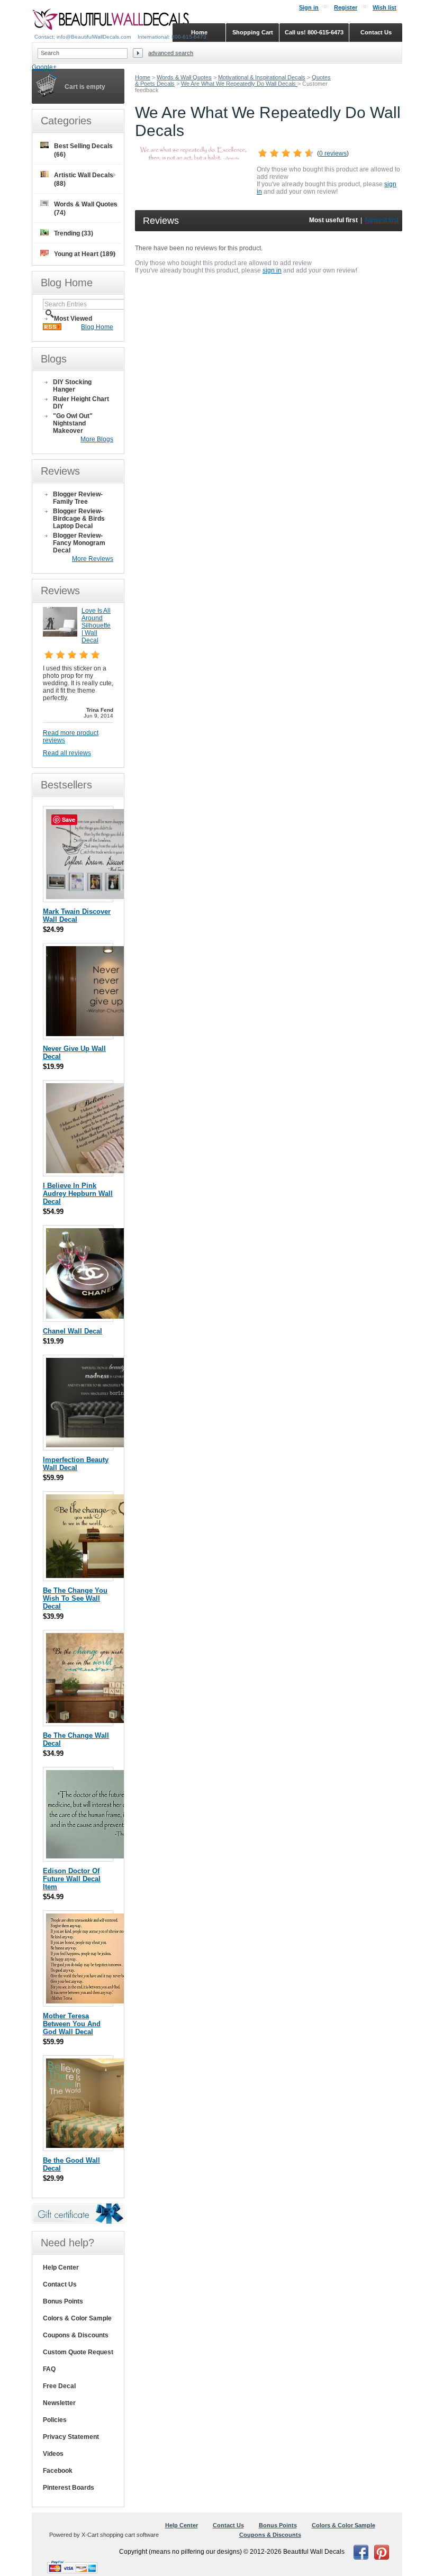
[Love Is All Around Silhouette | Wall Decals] (60, 634)
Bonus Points (63, 2301)
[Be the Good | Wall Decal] (93, 2146)
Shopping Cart (253, 32)
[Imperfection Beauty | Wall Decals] (105, 1445)
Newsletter (59, 2403)
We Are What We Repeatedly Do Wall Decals (239, 84)
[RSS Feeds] (52, 328)
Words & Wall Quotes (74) (86, 208)
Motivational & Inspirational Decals (262, 77)
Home (143, 77)
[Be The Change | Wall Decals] (106, 1721)
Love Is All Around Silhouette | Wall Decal (96, 625)
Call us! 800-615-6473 (314, 32)
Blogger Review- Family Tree (78, 498)
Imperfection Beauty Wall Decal (76, 1464)
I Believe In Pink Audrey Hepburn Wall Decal (78, 1194)
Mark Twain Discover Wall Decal (77, 915)
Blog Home (97, 327)
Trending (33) (74, 233)
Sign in (309, 7)
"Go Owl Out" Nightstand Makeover (73, 423)
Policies (55, 2420)
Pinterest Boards (69, 2488)
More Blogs (97, 439)
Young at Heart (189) (85, 254)
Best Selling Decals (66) (83, 150)
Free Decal (59, 2386)
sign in (272, 270)
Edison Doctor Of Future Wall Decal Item (72, 1879)
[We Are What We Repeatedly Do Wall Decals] (193, 158)
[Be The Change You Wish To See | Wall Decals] (107, 1576)
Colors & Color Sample (77, 2318)
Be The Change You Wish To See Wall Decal (75, 1598)
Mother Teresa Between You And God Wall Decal (72, 2024)
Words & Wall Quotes (184, 77)
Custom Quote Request (78, 2352)
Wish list (385, 7)
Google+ (44, 67)
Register (346, 7)
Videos (53, 2454)
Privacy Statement (71, 2437)
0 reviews (333, 153)
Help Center (61, 2267)
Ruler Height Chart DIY (81, 403)
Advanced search (171, 53)
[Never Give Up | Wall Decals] (106, 1034)
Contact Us (60, 2284)
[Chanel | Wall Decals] (88, 1316)
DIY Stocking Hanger (72, 386)
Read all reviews (67, 753)
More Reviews (93, 559)
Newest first (382, 220)
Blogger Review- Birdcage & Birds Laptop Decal (79, 519)
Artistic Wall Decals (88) (84, 179)
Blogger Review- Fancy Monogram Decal (79, 543)
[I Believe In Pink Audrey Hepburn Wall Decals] (106, 1171)
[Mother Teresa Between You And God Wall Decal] (93, 2001)
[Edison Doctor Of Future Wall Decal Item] (107, 1856)
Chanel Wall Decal (73, 1331)
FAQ (49, 2369)
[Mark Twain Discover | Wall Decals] (97, 897)
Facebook (58, 2471)
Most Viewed (73, 319)
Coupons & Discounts (76, 2335)
